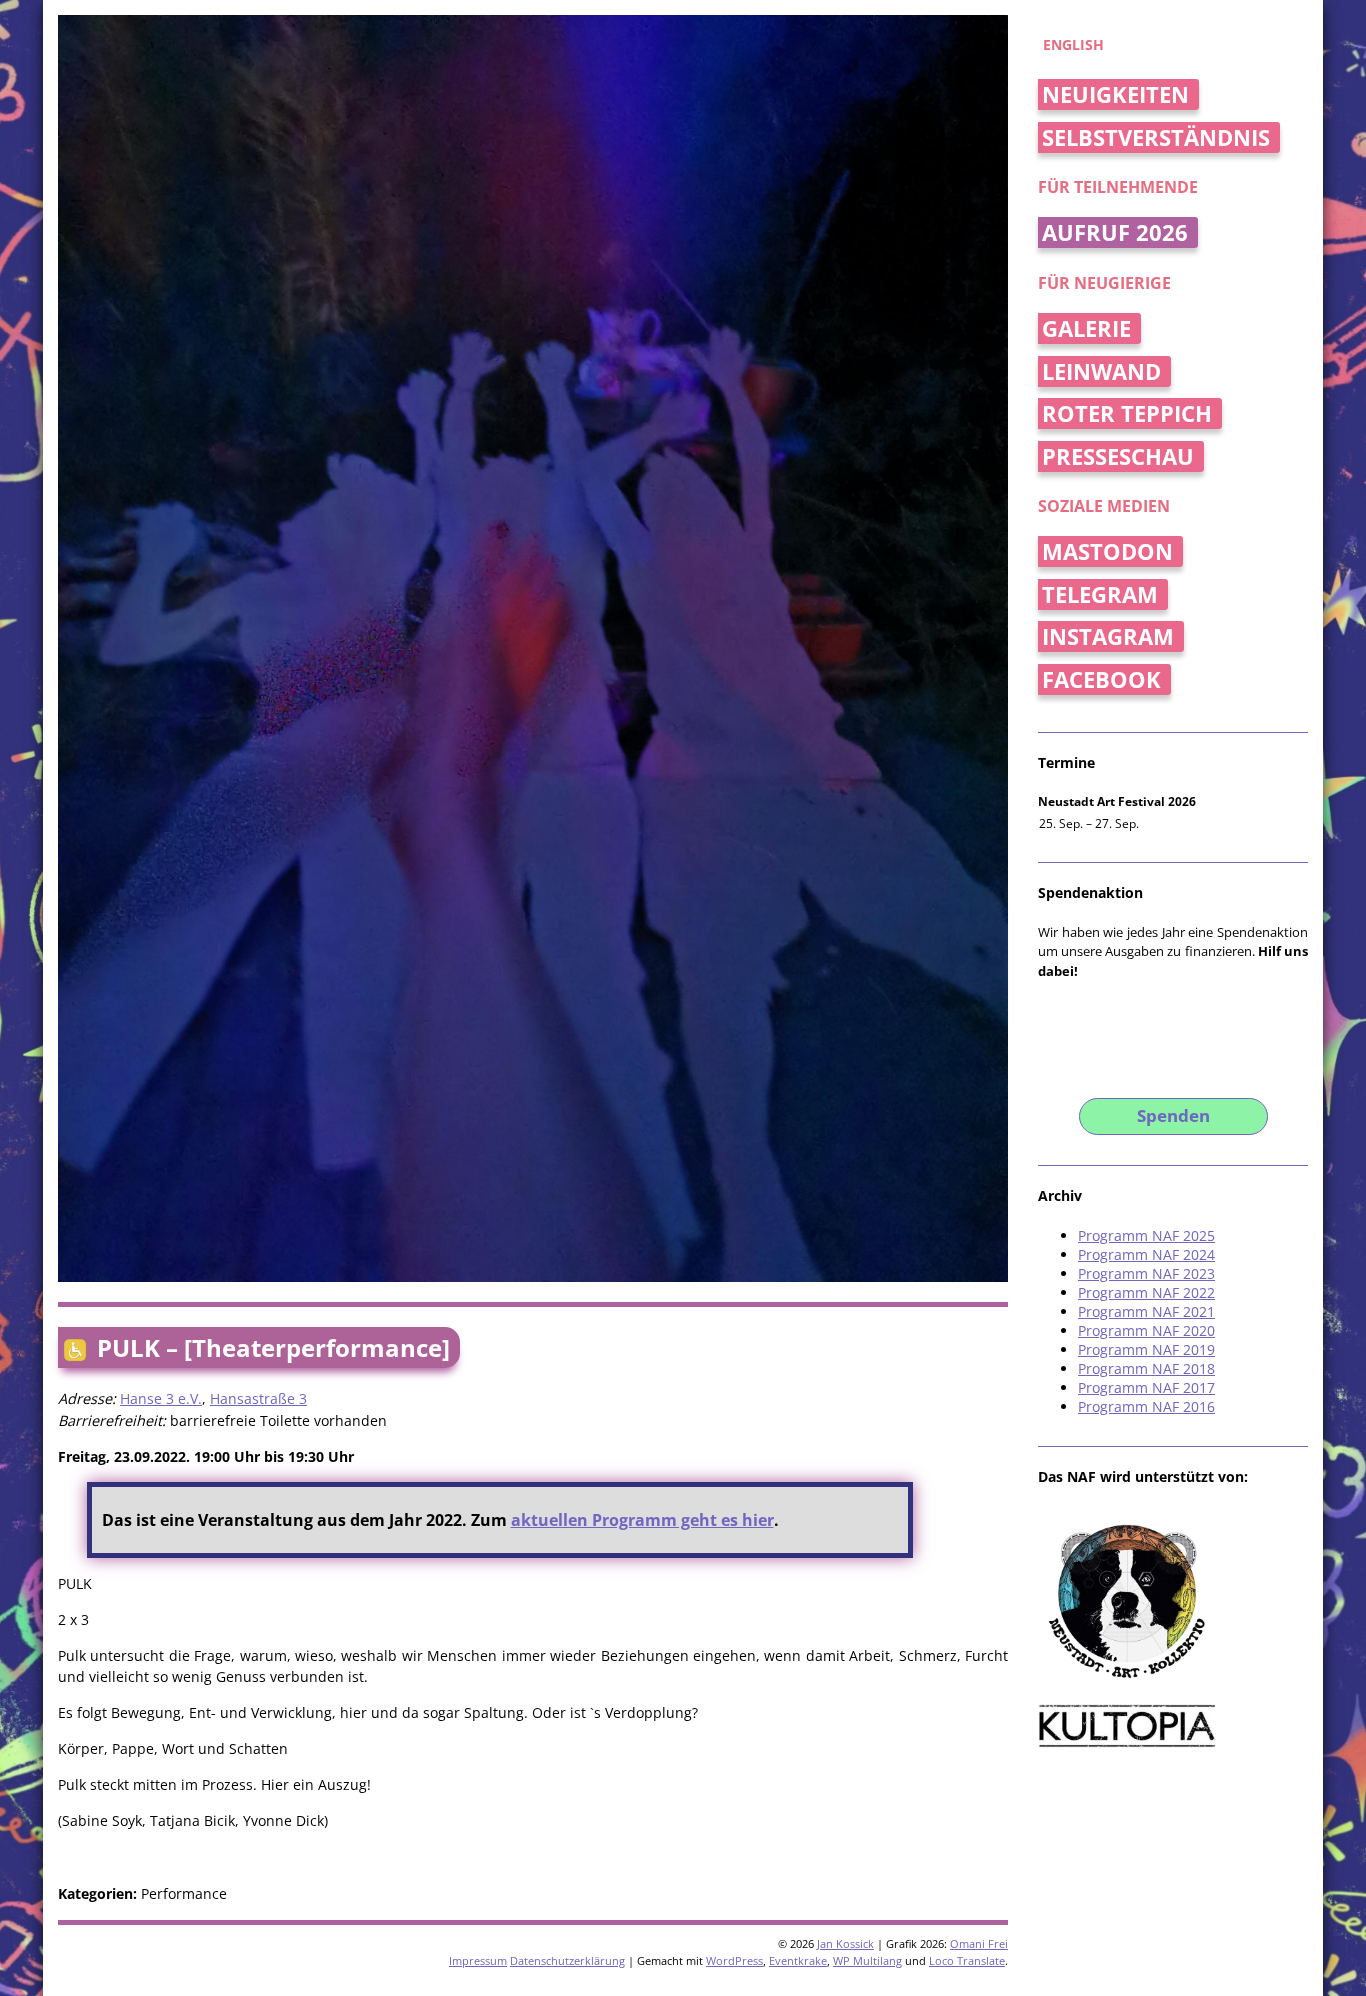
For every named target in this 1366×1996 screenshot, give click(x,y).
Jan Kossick (845, 1943)
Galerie (1086, 328)
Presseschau (1118, 456)
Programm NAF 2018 (1146, 1368)
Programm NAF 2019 (1146, 1349)
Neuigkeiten (1115, 94)
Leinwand (1101, 371)
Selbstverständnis (1156, 137)
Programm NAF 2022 (1146, 1292)
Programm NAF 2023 (1146, 1273)
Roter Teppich (1127, 413)
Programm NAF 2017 (1146, 1387)
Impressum (478, 1960)
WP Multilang (867, 1960)
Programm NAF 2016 (1146, 1406)
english (1073, 44)
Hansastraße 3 (258, 1398)
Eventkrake (798, 1960)
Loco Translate (967, 1960)
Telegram (1100, 594)
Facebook (1101, 679)
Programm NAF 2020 (1146, 1330)
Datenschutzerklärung (567, 1960)
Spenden (1173, 1115)
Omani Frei (979, 1943)
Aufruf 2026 (1115, 232)
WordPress (734, 1960)
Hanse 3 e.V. (161, 1398)
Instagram (1108, 636)
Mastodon (1107, 551)
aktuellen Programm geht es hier (642, 1520)
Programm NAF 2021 (1146, 1311)
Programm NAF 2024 (1146, 1254)
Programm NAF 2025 (1146, 1235)
